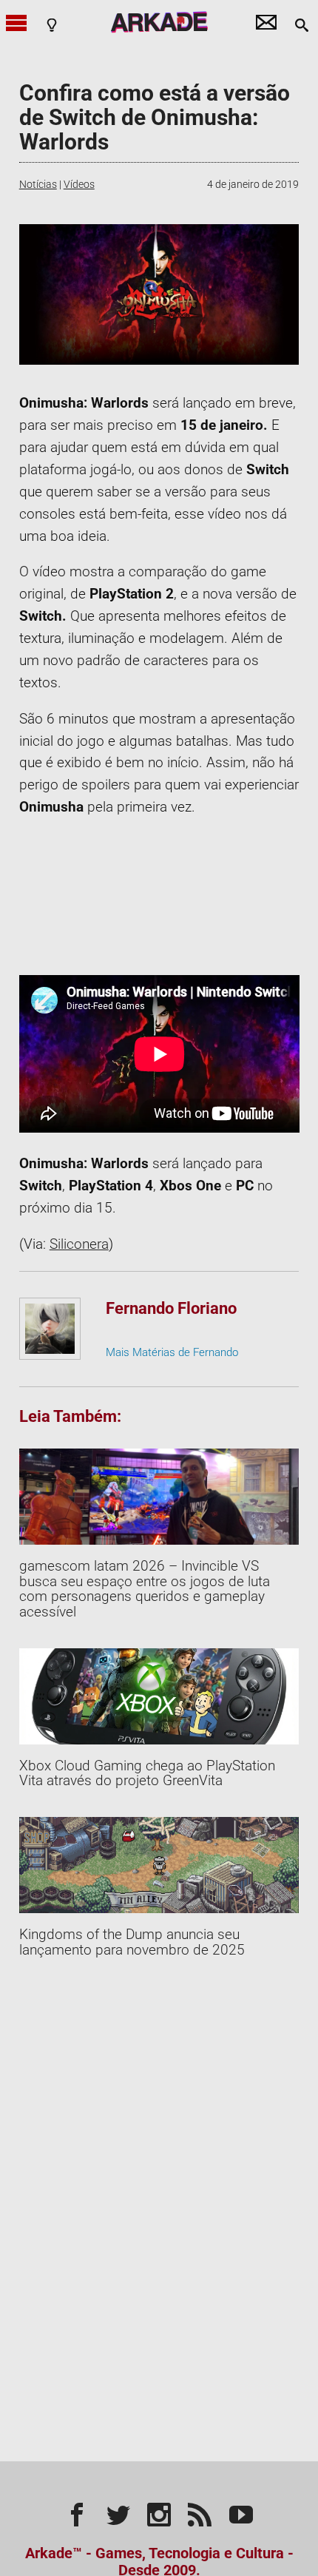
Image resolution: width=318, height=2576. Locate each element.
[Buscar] (302, 24)
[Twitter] (118, 2512)
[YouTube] (241, 2512)
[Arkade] (159, 22)
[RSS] (200, 2512)
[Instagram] (159, 2512)
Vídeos (79, 184)
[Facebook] (77, 2512)
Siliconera (79, 1244)
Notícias (38, 184)
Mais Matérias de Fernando (172, 1352)
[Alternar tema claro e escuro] (52, 24)
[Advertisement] (159, 897)
